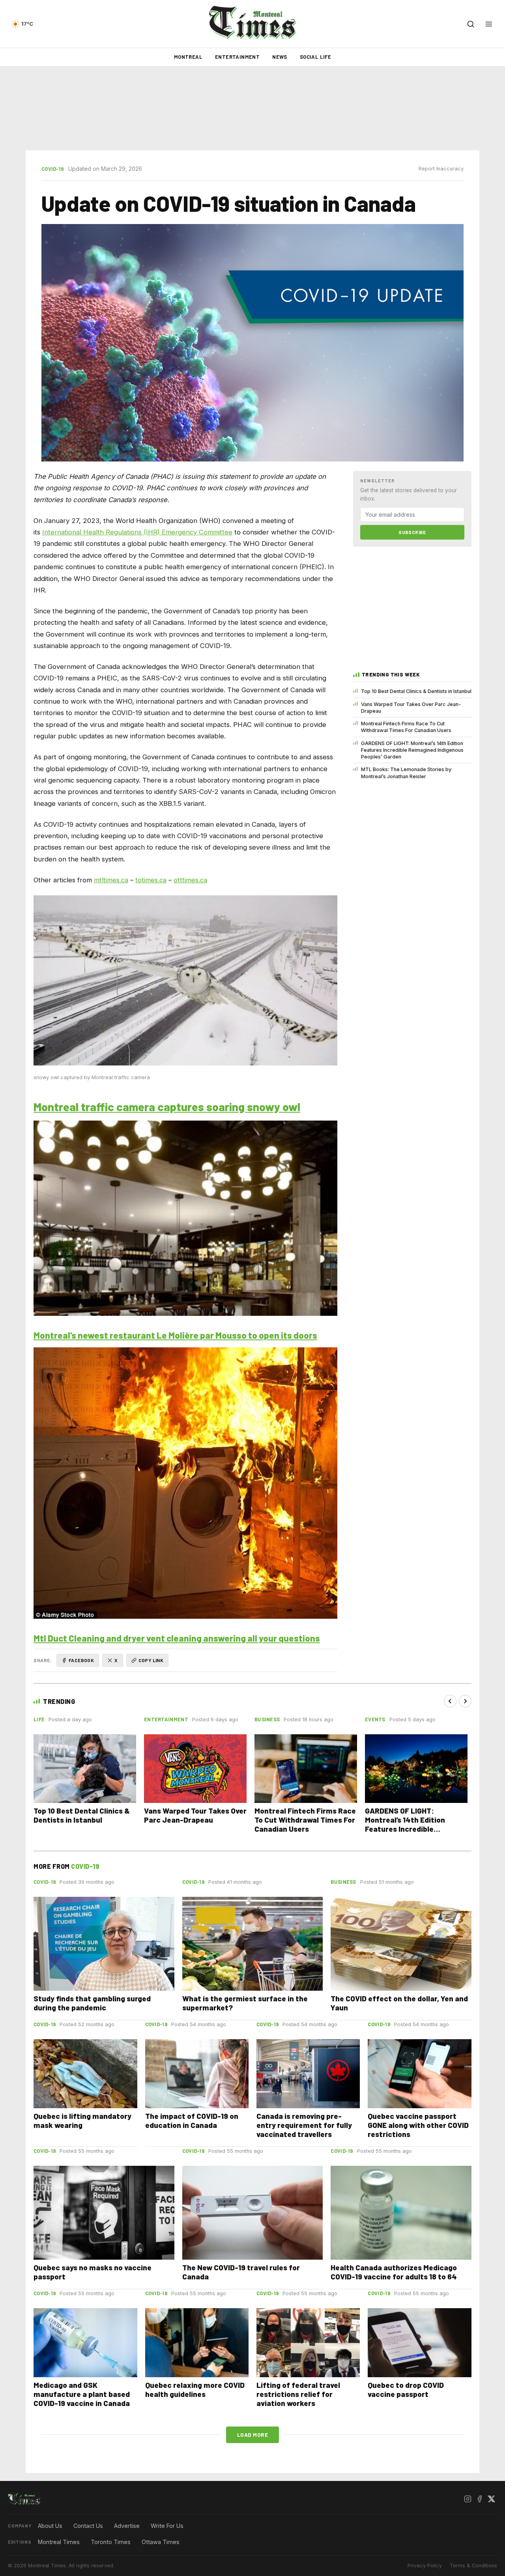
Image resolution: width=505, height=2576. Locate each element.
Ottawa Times (161, 2542)
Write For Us (167, 2526)
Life (39, 1719)
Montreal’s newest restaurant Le (101, 1335)
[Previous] (450, 1701)
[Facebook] (479, 2499)
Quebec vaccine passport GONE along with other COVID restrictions (418, 2125)
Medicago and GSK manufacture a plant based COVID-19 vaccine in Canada (82, 2394)
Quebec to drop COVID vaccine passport (406, 2389)
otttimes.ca (190, 880)
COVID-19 (52, 169)
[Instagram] (468, 2499)
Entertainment (237, 57)
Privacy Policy (425, 2566)
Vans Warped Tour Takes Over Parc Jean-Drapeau (411, 708)
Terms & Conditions (473, 2566)
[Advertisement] (252, 108)
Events (375, 1719)
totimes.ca (151, 880)
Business (267, 1719)
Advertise (127, 2526)
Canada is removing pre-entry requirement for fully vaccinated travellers (304, 2125)
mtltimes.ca (111, 880)
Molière (183, 1335)
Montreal (188, 57)
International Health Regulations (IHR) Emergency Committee (137, 532)
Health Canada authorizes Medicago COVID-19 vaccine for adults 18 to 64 (394, 2272)
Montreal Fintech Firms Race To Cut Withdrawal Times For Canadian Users (406, 727)
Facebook (81, 1660)
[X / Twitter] (491, 2499)
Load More (253, 2435)
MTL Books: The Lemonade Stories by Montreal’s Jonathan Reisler (406, 773)
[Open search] (471, 24)
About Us (50, 2526)
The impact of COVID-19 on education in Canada (192, 2120)
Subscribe (412, 532)
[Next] (465, 1701)
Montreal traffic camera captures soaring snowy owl (167, 1107)
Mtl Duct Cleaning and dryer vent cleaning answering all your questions (177, 1638)
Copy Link (151, 1660)
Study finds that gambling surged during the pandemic (92, 2003)
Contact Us (88, 2526)
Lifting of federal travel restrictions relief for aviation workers (298, 2394)
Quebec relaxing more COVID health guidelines (195, 2389)
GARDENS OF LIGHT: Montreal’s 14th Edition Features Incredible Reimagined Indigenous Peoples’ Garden (412, 750)
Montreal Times (59, 2542)
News (280, 57)
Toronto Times (111, 2542)
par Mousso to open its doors (258, 1335)
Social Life (315, 57)
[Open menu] (489, 24)
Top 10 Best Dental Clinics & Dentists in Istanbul (416, 691)
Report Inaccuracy (441, 169)
